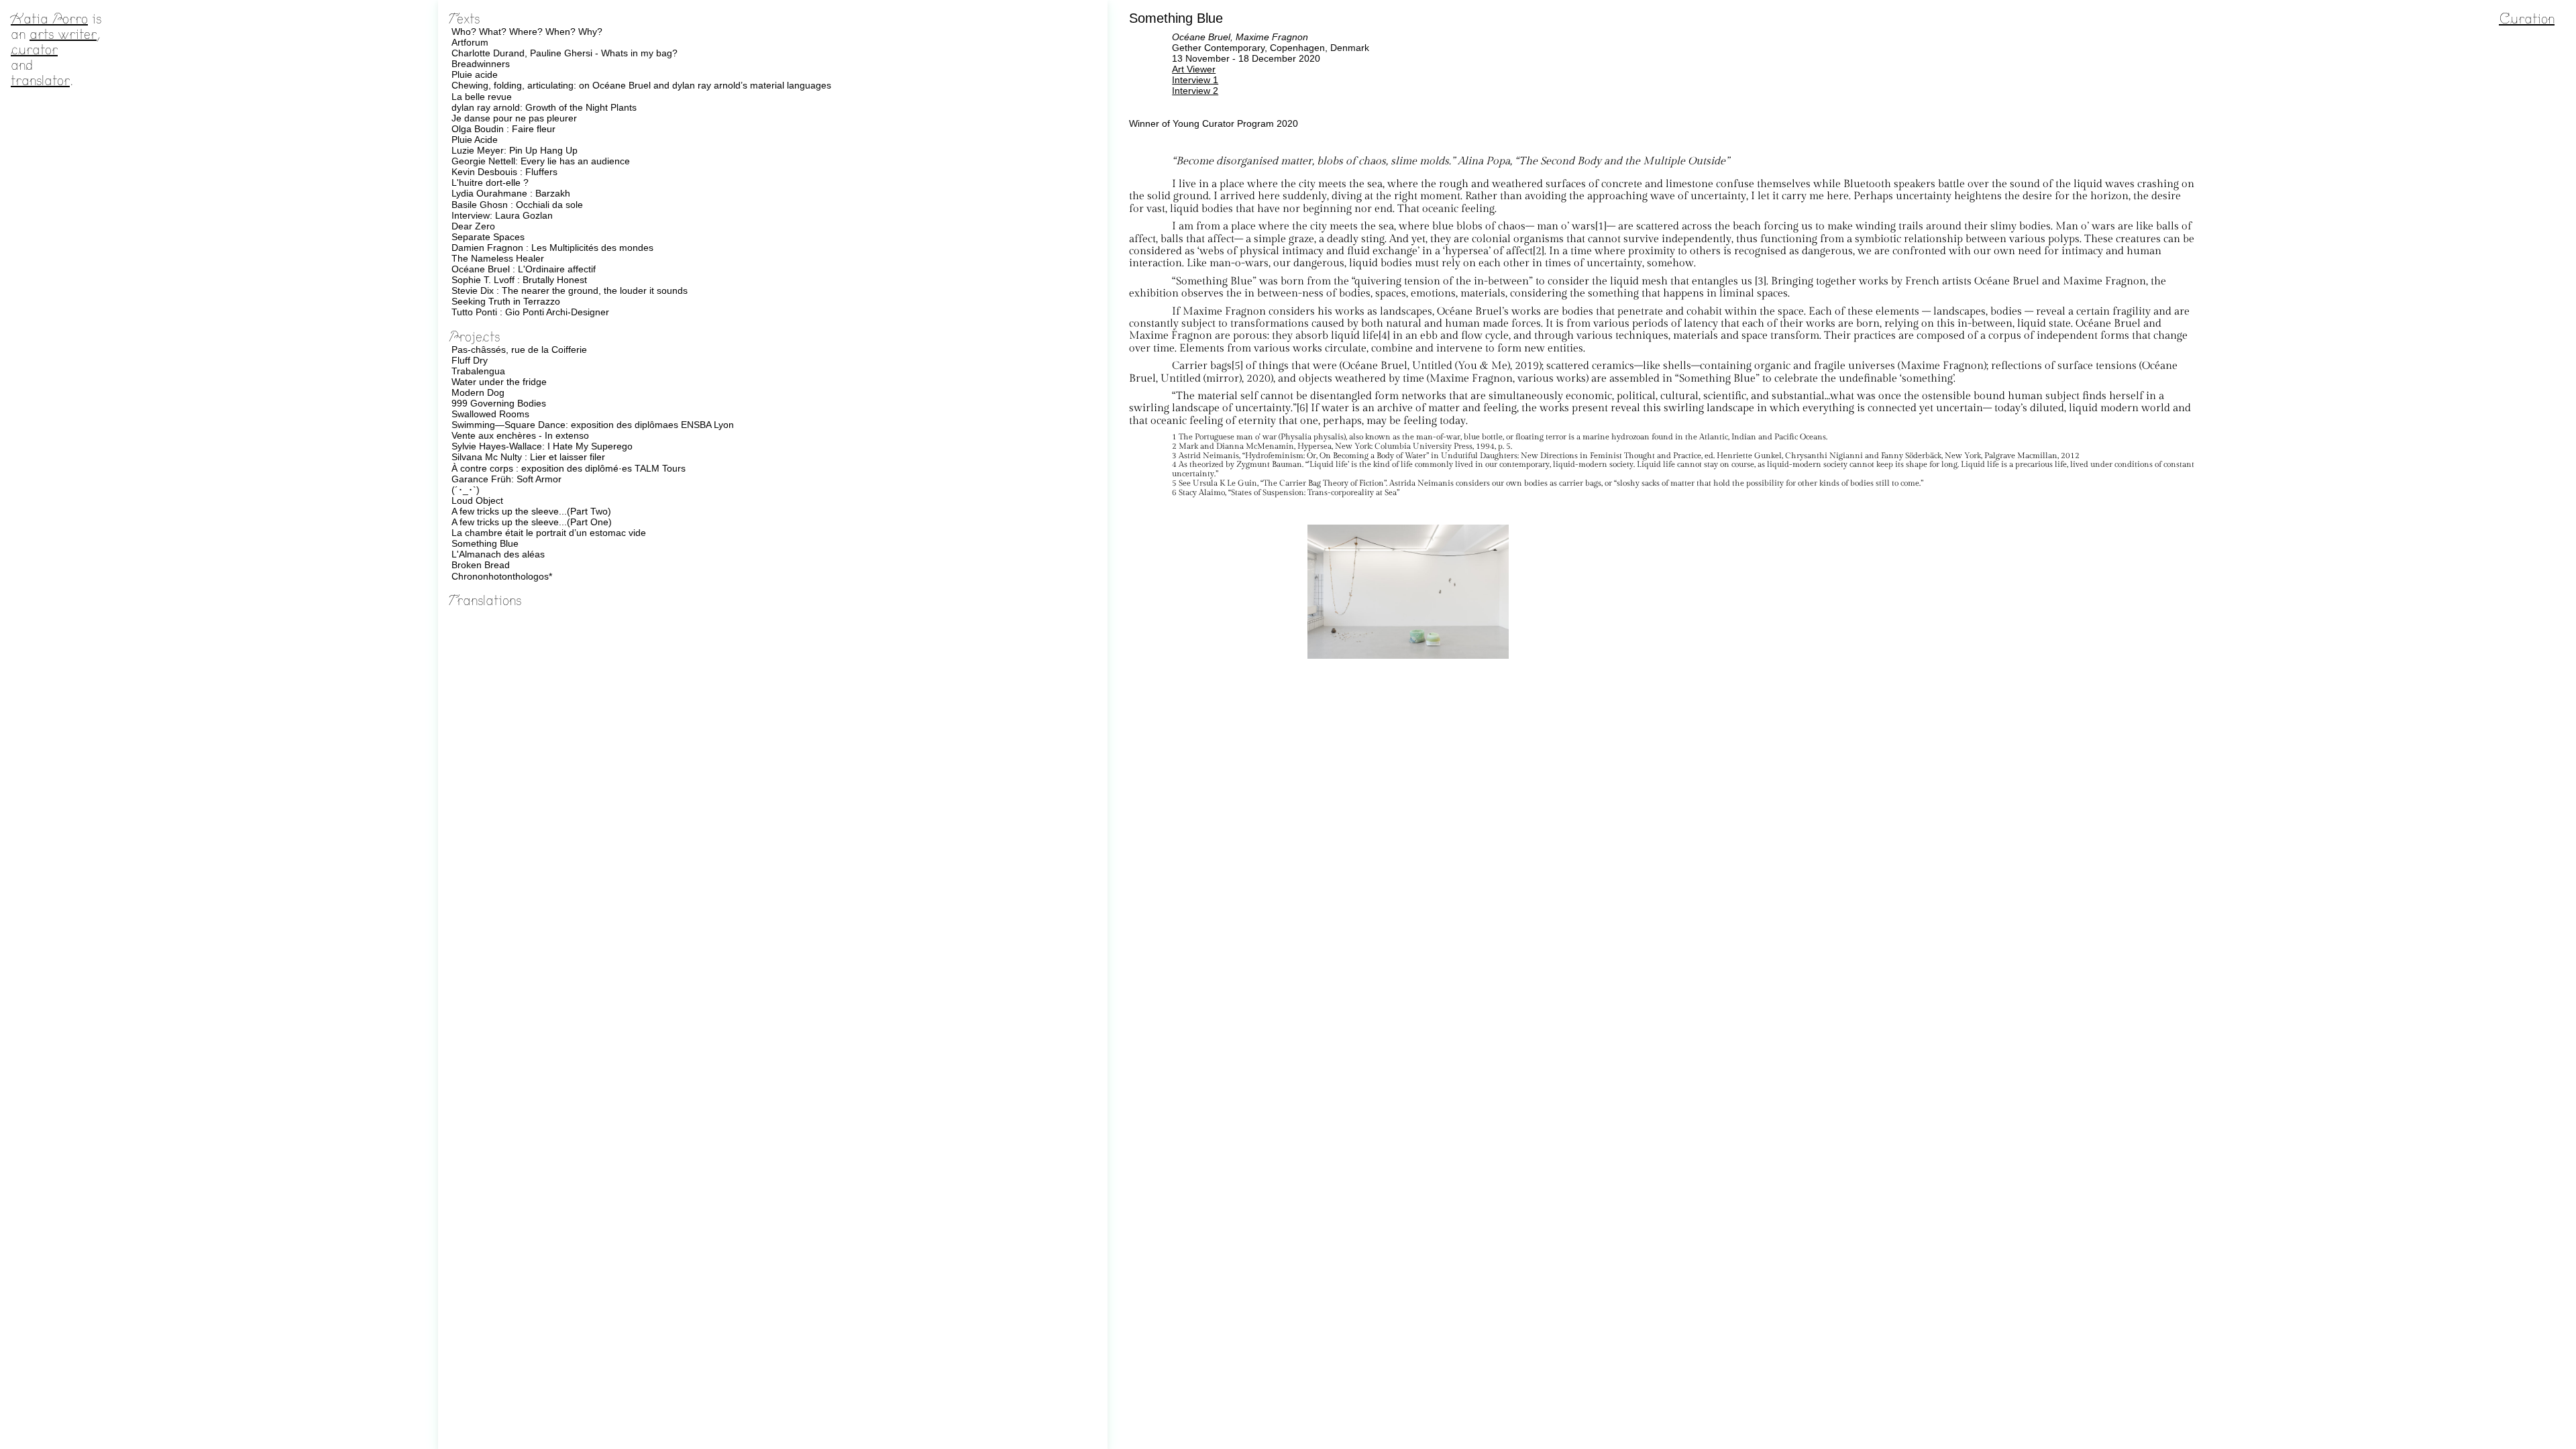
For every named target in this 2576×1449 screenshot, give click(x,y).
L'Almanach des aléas (498, 554)
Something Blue (485, 543)
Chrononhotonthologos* (502, 576)
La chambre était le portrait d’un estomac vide (549, 533)
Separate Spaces (488, 237)
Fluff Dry (470, 360)
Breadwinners (481, 64)
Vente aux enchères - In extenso (520, 435)
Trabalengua (478, 371)
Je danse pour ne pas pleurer (514, 118)
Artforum (470, 42)
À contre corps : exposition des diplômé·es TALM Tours (569, 468)
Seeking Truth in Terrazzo (506, 301)
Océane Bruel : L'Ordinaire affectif (524, 269)
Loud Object (477, 500)
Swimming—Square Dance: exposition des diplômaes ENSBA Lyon (593, 425)
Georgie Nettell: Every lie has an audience (541, 161)
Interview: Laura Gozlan (502, 215)
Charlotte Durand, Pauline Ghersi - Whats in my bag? (565, 53)
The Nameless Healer (498, 258)
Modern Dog (478, 392)
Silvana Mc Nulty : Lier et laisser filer (528, 457)
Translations (485, 600)
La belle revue (482, 97)
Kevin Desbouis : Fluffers (504, 172)
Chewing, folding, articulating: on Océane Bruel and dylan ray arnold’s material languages (641, 85)
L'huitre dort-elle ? (490, 182)
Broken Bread (481, 565)
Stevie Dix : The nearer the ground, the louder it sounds (570, 290)
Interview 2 (1195, 91)
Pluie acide (475, 74)
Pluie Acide (475, 140)
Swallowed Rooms (490, 414)
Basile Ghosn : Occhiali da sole (517, 205)
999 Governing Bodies (499, 403)
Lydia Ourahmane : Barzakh (511, 193)
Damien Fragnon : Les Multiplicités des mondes (552, 248)
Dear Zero (473, 226)
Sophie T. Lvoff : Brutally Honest (519, 280)
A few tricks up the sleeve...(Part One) (532, 522)
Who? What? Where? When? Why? (527, 32)
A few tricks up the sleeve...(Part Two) (531, 511)
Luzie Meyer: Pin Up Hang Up (515, 150)
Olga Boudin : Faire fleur (503, 129)
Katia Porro (49, 18)
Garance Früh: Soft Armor (506, 479)
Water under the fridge (499, 382)
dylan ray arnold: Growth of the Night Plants (544, 107)
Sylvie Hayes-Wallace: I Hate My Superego (542, 446)
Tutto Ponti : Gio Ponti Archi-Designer (530, 312)
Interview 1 (1195, 80)
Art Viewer (1194, 69)
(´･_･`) (466, 490)
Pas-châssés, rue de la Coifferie (519, 350)
